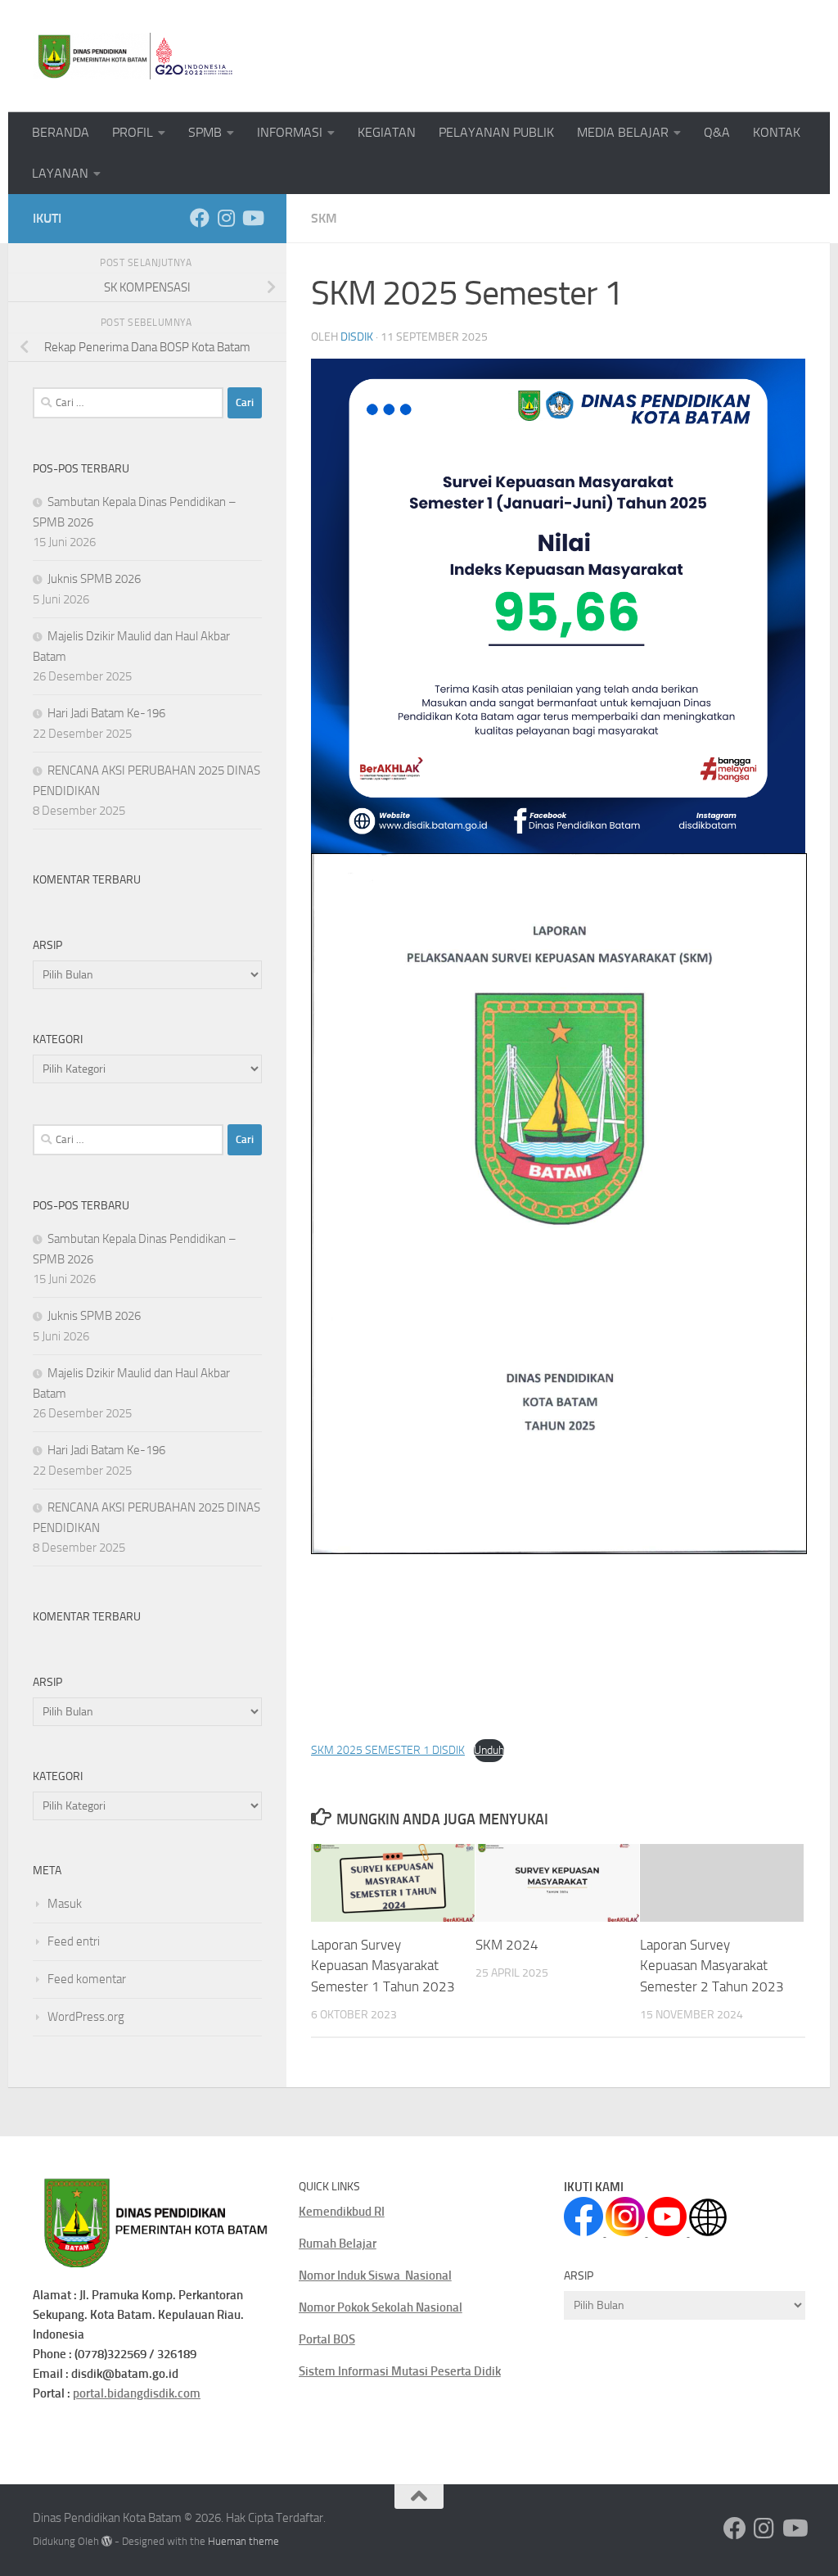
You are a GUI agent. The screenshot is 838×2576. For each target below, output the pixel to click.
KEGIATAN (387, 132)
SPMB (205, 132)
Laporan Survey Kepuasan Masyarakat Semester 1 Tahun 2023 (383, 1966)
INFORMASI (290, 132)
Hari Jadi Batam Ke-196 (106, 713)
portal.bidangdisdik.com (137, 2393)
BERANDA (61, 132)
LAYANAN (60, 173)
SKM (324, 218)
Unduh (489, 1750)
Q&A (717, 132)
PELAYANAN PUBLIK (496, 132)
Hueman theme (243, 2541)
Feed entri (74, 1941)
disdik (357, 337)
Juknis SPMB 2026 (94, 579)
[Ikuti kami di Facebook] (200, 218)
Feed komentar (87, 1979)
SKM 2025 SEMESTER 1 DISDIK (388, 1750)
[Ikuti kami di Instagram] (226, 218)
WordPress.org (86, 2017)
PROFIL (133, 132)
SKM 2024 (507, 1945)
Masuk (65, 1904)
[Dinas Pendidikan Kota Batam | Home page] (135, 56)
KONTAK (777, 132)
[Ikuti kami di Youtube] (252, 218)
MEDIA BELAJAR (623, 132)
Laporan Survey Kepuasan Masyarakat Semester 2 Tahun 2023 (712, 1966)
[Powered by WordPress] (107, 2541)
